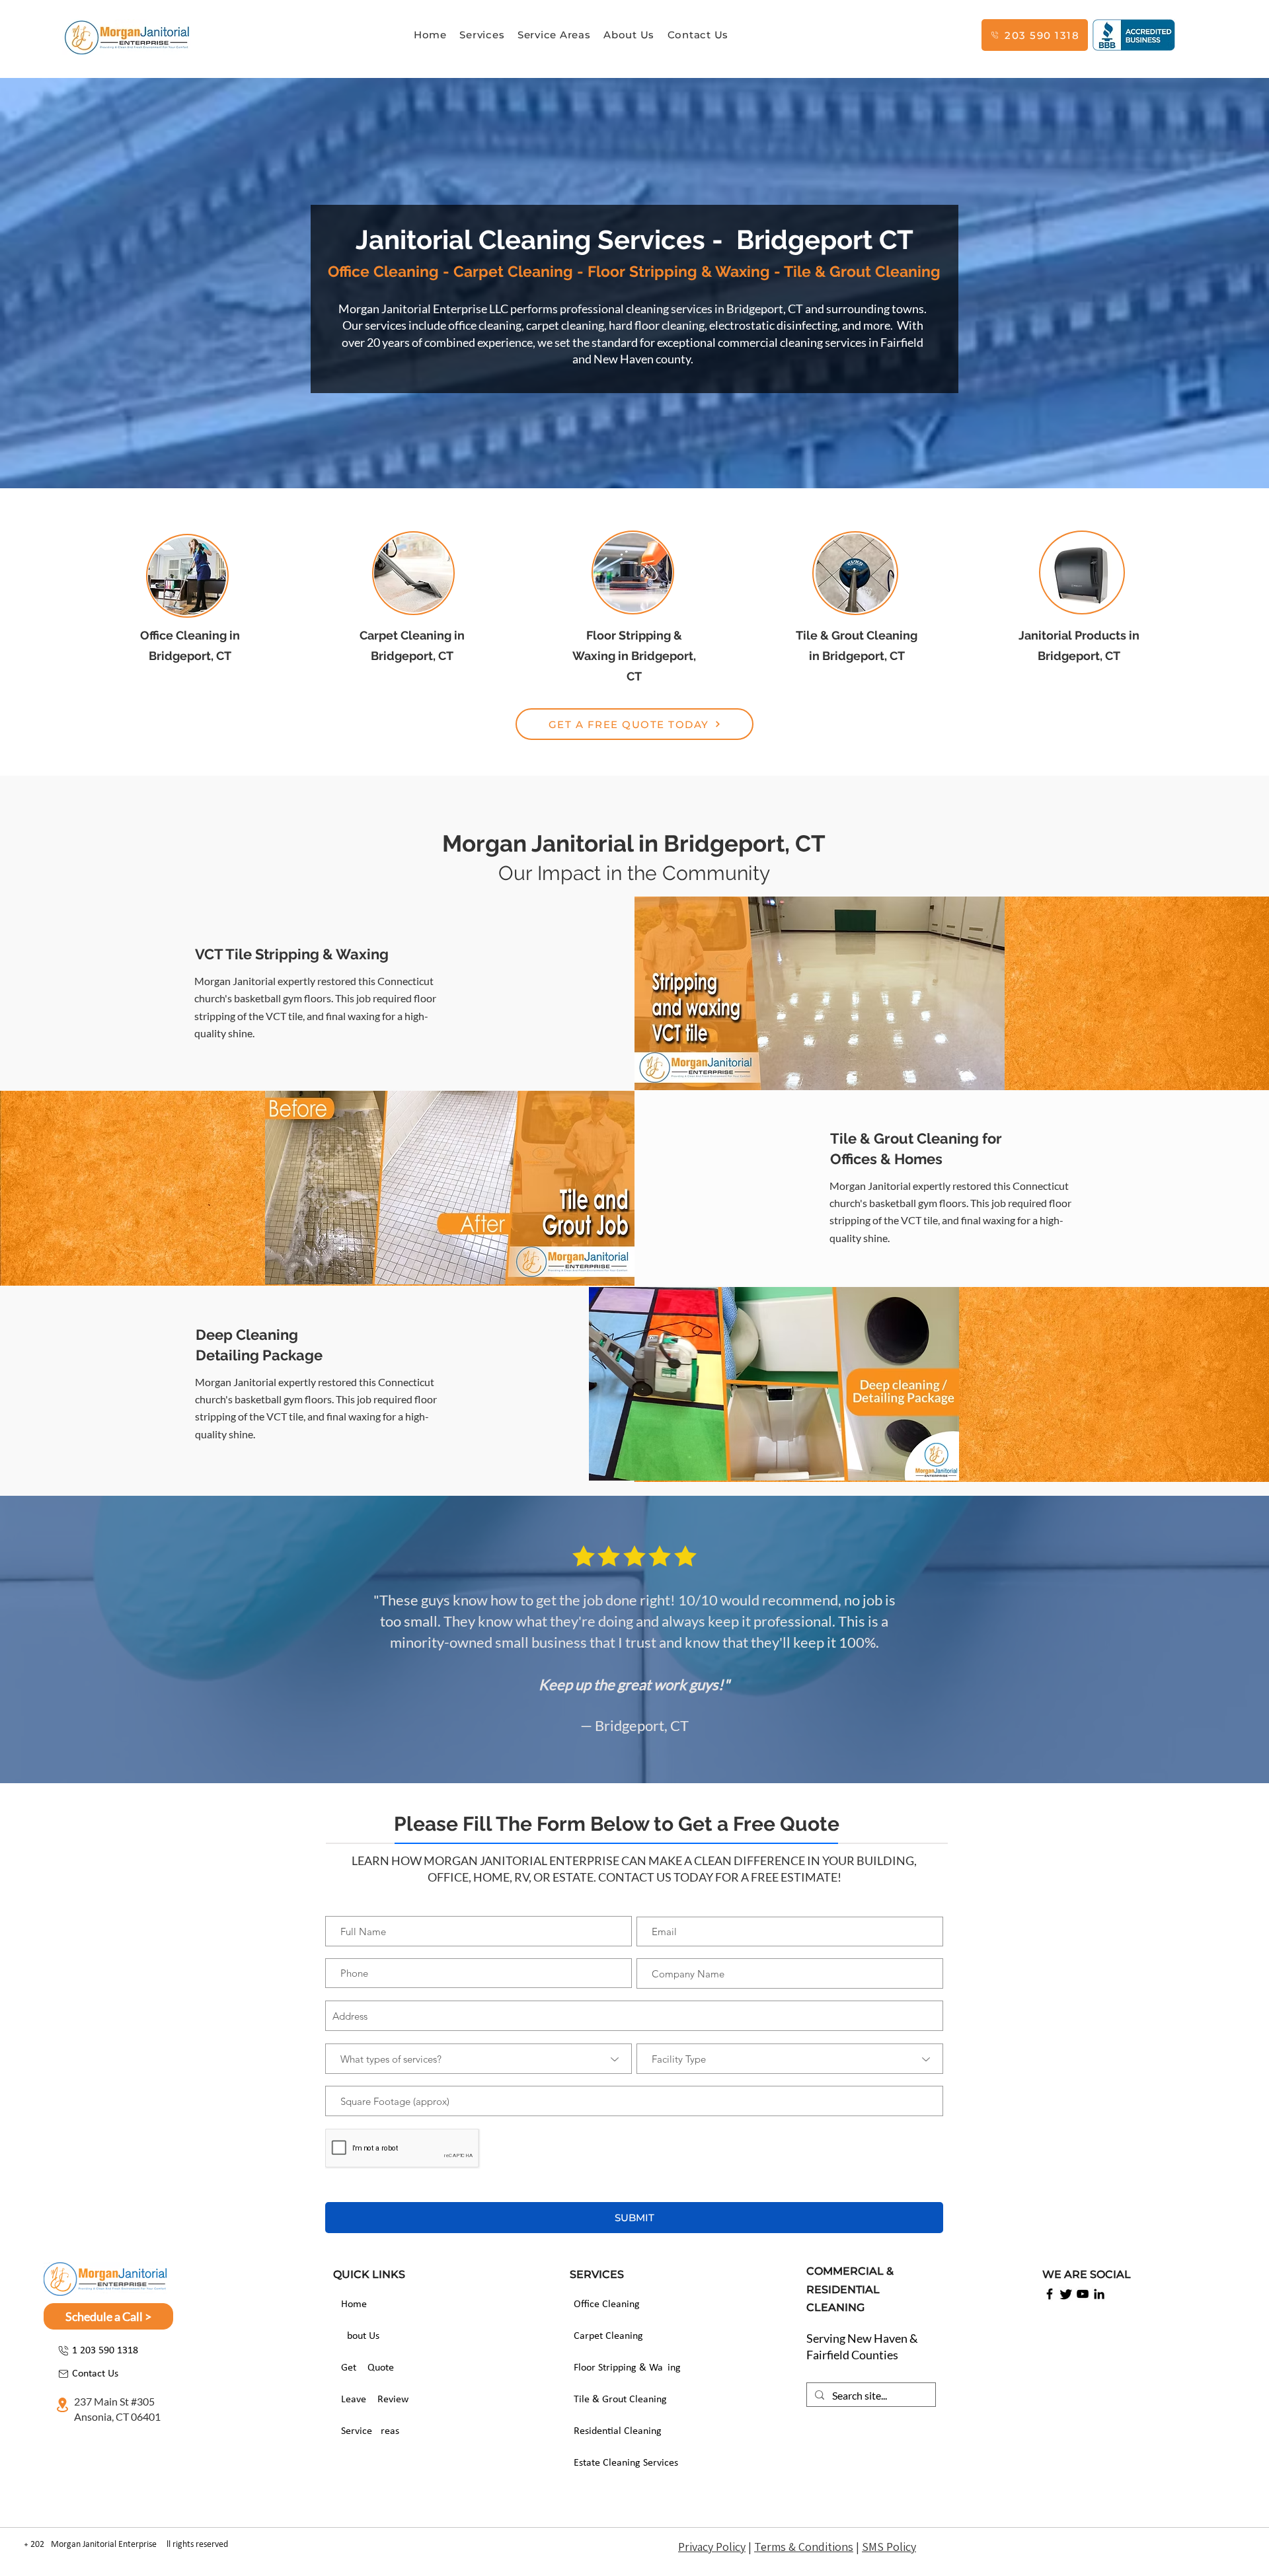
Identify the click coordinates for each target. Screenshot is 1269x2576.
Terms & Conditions (804, 2547)
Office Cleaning (607, 2304)
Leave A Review (375, 2400)
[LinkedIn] (1099, 2294)
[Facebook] (1050, 2294)
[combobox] (634, 2016)
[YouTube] (1083, 2294)
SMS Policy (889, 2547)
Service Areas (370, 2431)
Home (354, 2304)
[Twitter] (1066, 2294)
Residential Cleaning (618, 2431)
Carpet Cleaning (608, 2336)
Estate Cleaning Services (622, 2463)
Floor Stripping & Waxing (622, 2368)
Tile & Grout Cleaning (620, 2400)
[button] (482, 35)
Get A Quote (367, 2368)
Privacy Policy (712, 2547)
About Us (360, 2336)
